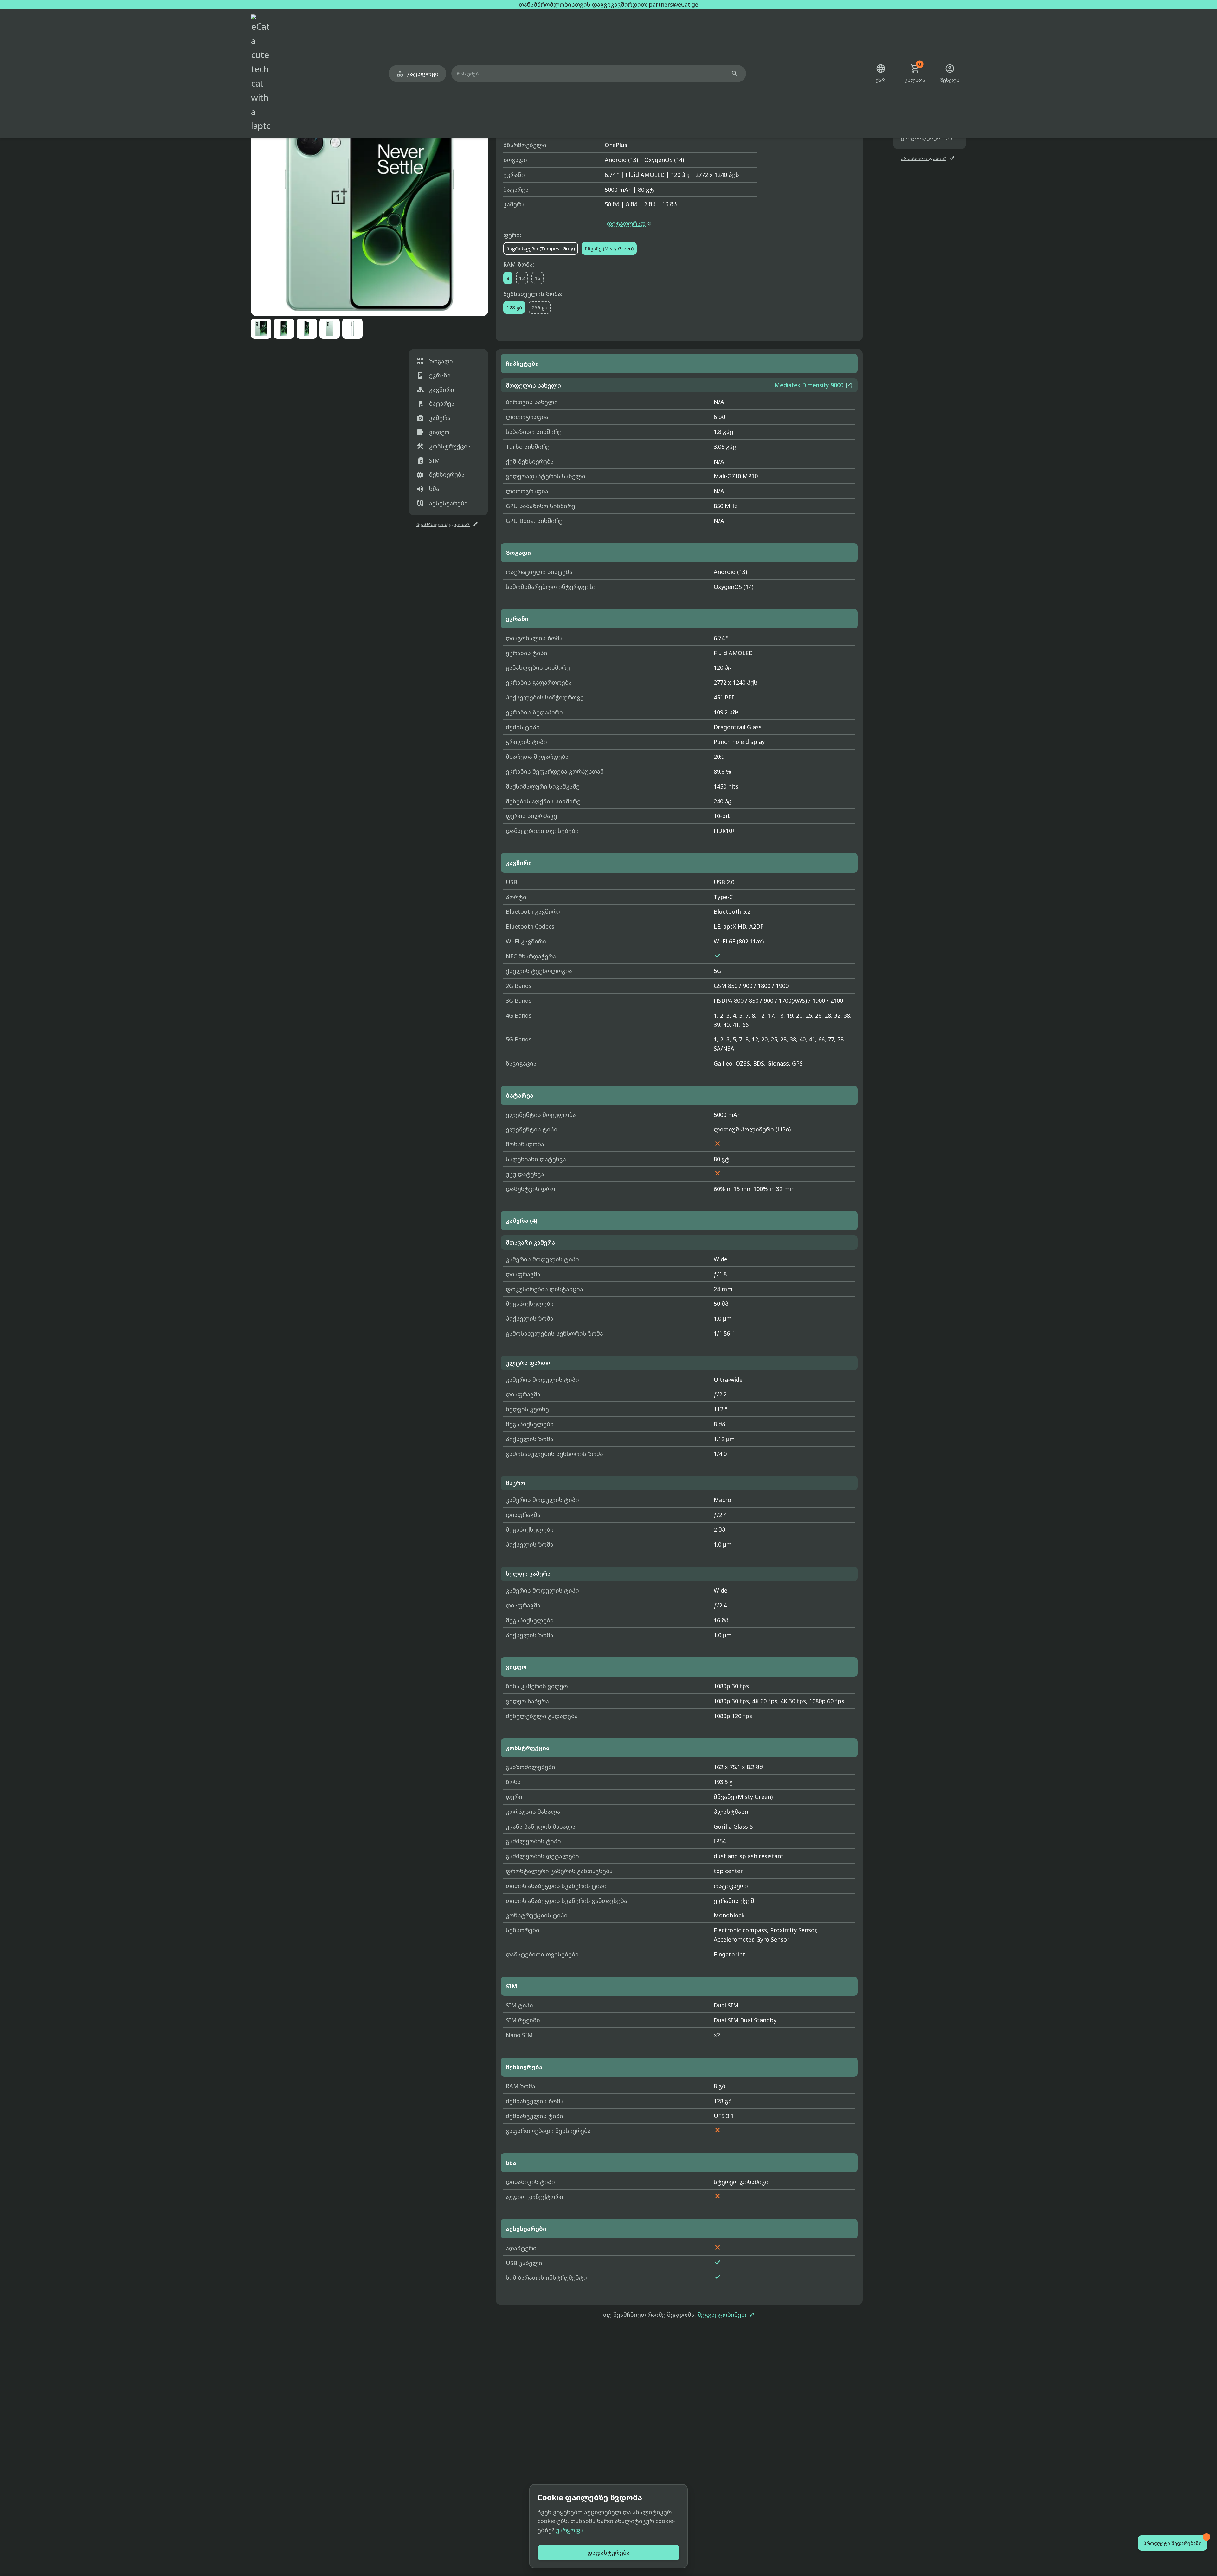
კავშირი (435, 390)
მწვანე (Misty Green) (609, 248)
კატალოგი (417, 74)
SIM (428, 460)
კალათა (915, 73)
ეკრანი (434, 375)
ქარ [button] (881, 73)
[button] (370, 197)
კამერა (433, 418)
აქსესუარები (442, 503)
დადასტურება (608, 2553)
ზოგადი (435, 361)
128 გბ (514, 307)
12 (522, 278)
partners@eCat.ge (673, 4)
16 (538, 278)
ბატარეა (435, 404)
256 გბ (540, 307)
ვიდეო (433, 432)
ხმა (428, 489)
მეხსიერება (441, 475)
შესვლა (950, 73)
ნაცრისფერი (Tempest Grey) (541, 248)
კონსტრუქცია (444, 446)
